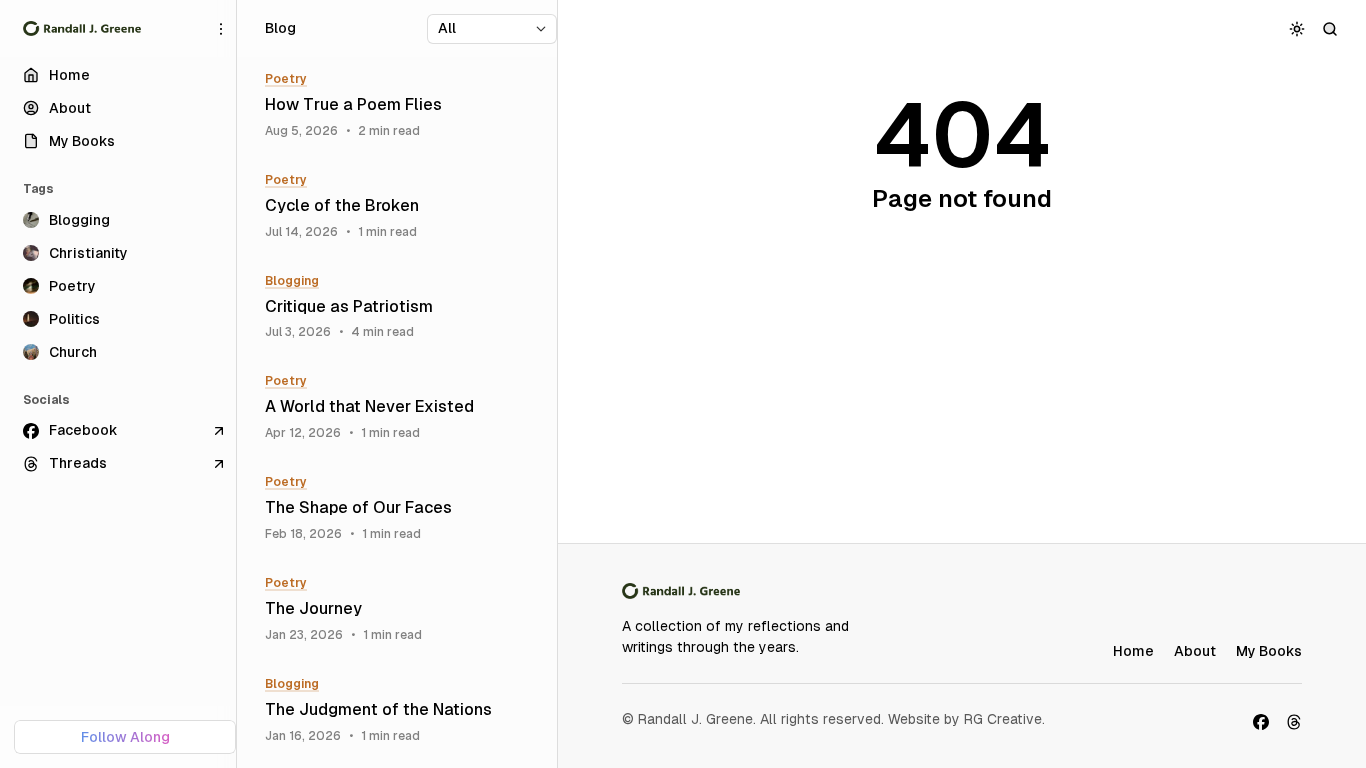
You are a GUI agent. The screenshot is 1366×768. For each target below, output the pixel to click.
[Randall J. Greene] (82, 29)
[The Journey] (404, 609)
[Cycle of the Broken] (404, 206)
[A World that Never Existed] (404, 407)
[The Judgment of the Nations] (404, 710)
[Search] (1330, 28)
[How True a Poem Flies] (404, 105)
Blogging (292, 281)
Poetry (286, 79)
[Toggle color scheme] (1297, 28)
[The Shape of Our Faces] (404, 508)
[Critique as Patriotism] (404, 307)
